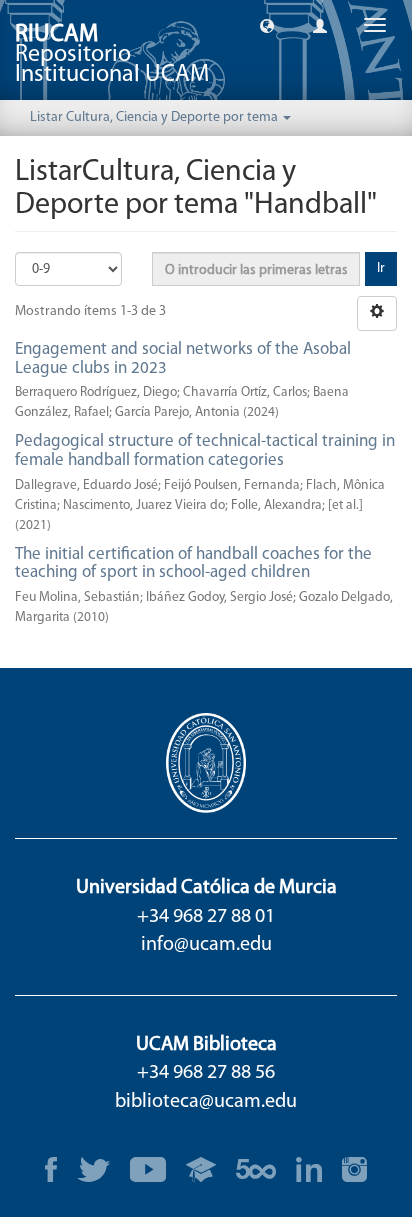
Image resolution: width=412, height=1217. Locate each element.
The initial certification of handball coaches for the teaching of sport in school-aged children (193, 564)
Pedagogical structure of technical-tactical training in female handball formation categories (205, 451)
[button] (267, 25)
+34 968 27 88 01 (206, 917)
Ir (381, 268)
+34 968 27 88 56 (206, 1073)
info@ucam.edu (206, 945)
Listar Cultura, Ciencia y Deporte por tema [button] (155, 117)
